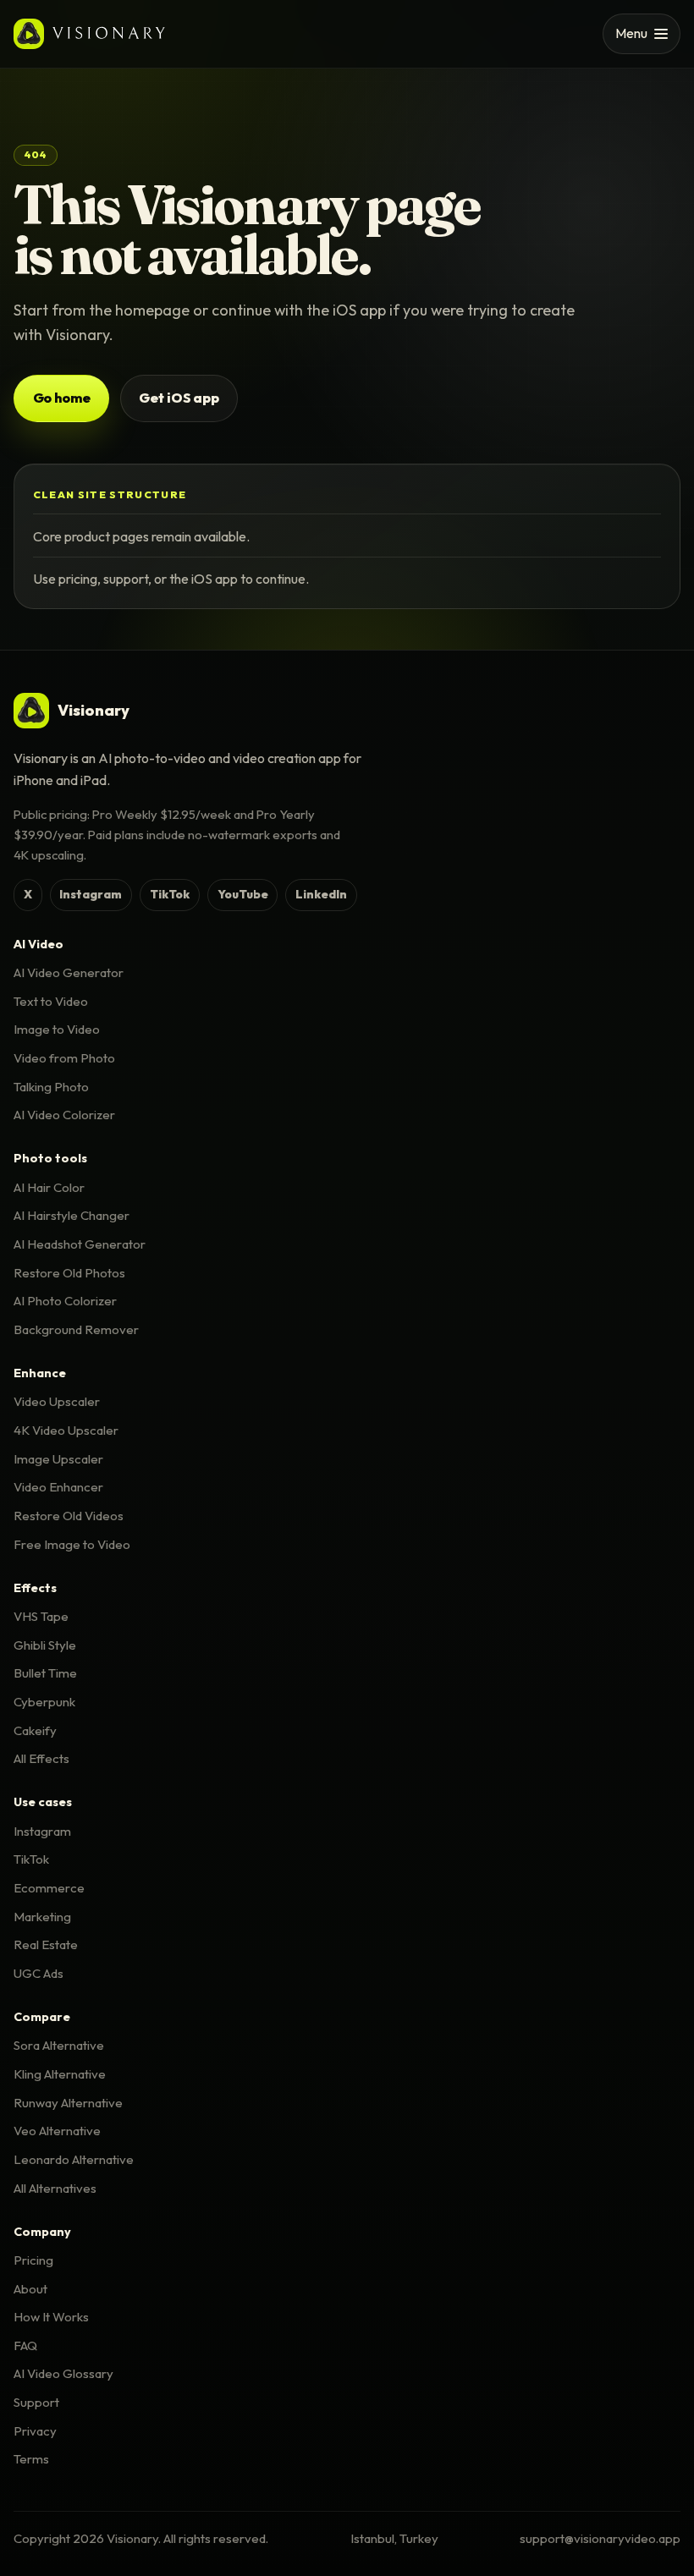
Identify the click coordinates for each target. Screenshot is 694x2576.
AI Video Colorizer (64, 1115)
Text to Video (51, 1001)
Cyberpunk (44, 1702)
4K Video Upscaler (66, 1430)
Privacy (35, 2431)
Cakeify (35, 1730)
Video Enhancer (58, 1487)
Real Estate (46, 1944)
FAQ (25, 2345)
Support (36, 2402)
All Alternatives (55, 2188)
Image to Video (57, 1029)
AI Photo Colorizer (65, 1301)
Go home (62, 398)
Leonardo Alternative (74, 2159)
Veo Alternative (57, 2131)
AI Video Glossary (63, 2373)
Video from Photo (64, 1058)
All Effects (41, 1758)
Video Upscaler (57, 1401)
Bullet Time (45, 1673)
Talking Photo (51, 1087)
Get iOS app (179, 398)
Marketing (42, 1917)
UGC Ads (39, 1973)
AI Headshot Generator (80, 1244)
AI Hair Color (49, 1187)
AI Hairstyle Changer (72, 1215)
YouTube (243, 894)
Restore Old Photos (69, 1273)
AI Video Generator (69, 972)
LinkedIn (321, 894)
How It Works (51, 2317)
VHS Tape (41, 1616)
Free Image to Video (72, 1544)
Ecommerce (49, 1888)
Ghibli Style (45, 1645)
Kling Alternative (60, 2074)
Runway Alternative (68, 2103)
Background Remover (76, 1329)
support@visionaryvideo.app (600, 2538)
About (30, 2289)
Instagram (91, 894)
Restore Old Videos (69, 1516)
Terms (31, 2459)
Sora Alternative (59, 2045)
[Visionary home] (89, 34)
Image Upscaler (58, 1459)
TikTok (170, 894)
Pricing (33, 2260)
